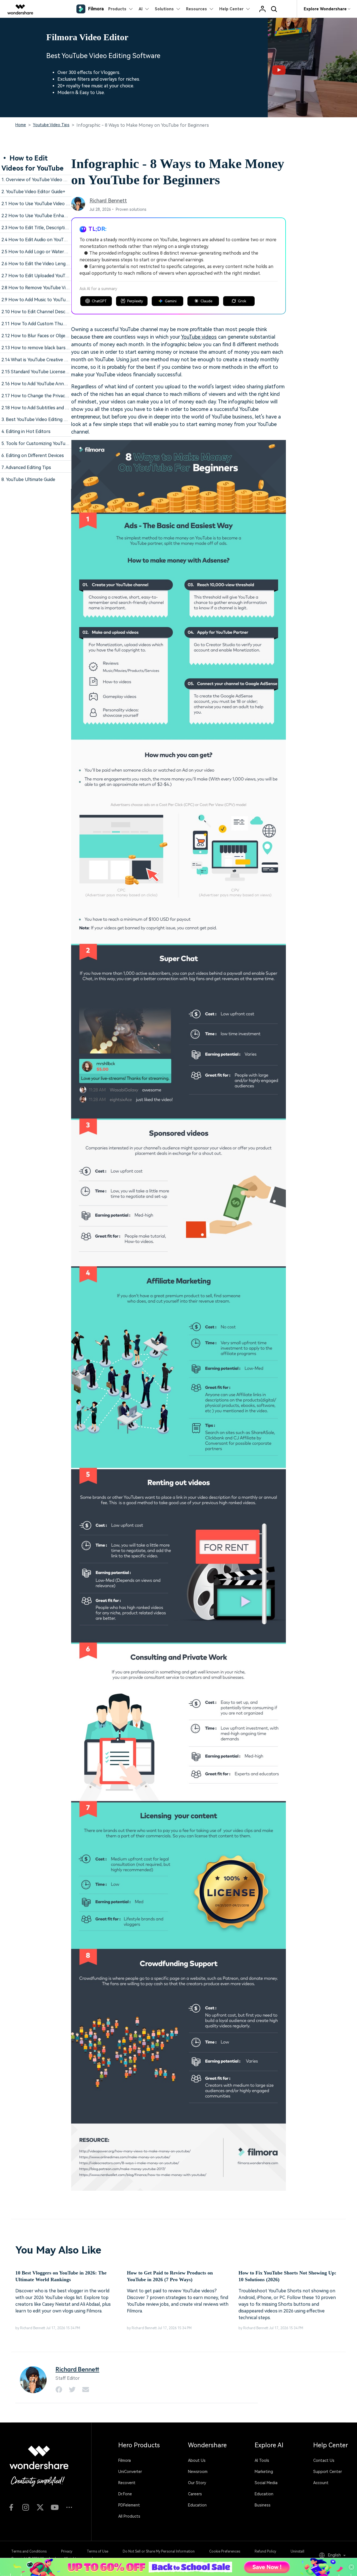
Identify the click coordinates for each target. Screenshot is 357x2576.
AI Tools (262, 2460)
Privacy (67, 2551)
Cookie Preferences (225, 2551)
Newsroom (198, 2472)
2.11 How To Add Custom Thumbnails (40, 324)
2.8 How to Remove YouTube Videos (38, 288)
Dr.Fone (125, 2494)
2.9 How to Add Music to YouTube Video (42, 300)
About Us (197, 2460)
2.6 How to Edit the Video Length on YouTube (49, 264)
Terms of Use (97, 2551)
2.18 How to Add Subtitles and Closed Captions (50, 408)
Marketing (264, 2472)
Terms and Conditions (29, 2551)
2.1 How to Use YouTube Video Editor (40, 204)
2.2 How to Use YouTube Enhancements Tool (48, 216)
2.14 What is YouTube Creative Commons (43, 360)
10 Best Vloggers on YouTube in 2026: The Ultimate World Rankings (61, 2276)
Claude (206, 301)
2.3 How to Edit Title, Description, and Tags (46, 228)
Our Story (197, 2483)
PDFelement (129, 2505)
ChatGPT (99, 301)
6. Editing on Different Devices (33, 455)
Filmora (125, 2460)
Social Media (266, 2483)
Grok (242, 301)
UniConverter (130, 2472)
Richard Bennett (108, 201)
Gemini (171, 301)
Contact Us (324, 2460)
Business (263, 2505)
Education (197, 2505)
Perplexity (135, 301)
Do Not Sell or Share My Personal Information (159, 2551)
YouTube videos (199, 337)
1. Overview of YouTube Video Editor (39, 180)
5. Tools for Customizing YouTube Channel (45, 443)
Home (21, 125)
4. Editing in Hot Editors (26, 431)
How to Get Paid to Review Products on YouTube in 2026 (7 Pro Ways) (170, 2276)
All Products (129, 2516)
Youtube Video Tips (51, 125)
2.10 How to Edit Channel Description (40, 312)
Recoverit (127, 2483)
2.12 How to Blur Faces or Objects (37, 336)
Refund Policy (265, 2551)
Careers (195, 2494)
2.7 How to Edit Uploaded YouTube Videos (45, 276)
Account (321, 2483)
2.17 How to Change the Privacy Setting (43, 396)
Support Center (328, 2472)
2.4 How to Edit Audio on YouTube (36, 240)
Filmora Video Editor (87, 37)
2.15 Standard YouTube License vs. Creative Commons (57, 372)
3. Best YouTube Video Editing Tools (38, 419)
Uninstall (297, 2551)
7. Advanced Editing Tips (26, 467)
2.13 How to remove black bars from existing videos (55, 348)
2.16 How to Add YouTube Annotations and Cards (52, 384)
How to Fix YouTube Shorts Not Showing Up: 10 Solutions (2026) (287, 2276)
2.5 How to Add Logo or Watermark (38, 252)
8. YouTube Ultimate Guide (28, 479)
